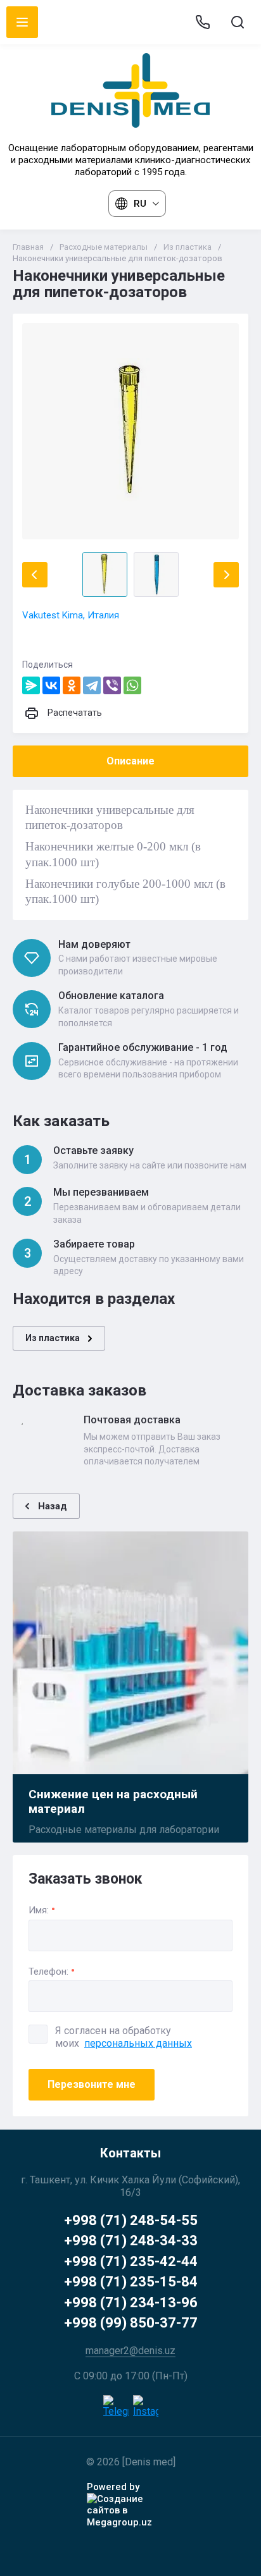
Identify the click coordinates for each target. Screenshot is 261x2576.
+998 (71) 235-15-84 (131, 2282)
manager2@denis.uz (130, 2351)
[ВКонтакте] (51, 685)
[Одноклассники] (72, 685)
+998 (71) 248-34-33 (131, 2241)
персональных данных (138, 2043)
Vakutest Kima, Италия (71, 615)
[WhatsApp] (132, 685)
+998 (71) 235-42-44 (131, 2261)
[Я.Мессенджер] (31, 685)
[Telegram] (92, 685)
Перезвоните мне (92, 2084)
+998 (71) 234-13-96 (131, 2303)
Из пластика (188, 247)
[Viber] (112, 685)
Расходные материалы (104, 247)
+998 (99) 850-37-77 (131, 2323)
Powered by (113, 2487)
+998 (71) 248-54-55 (131, 2220)
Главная (28, 247)
